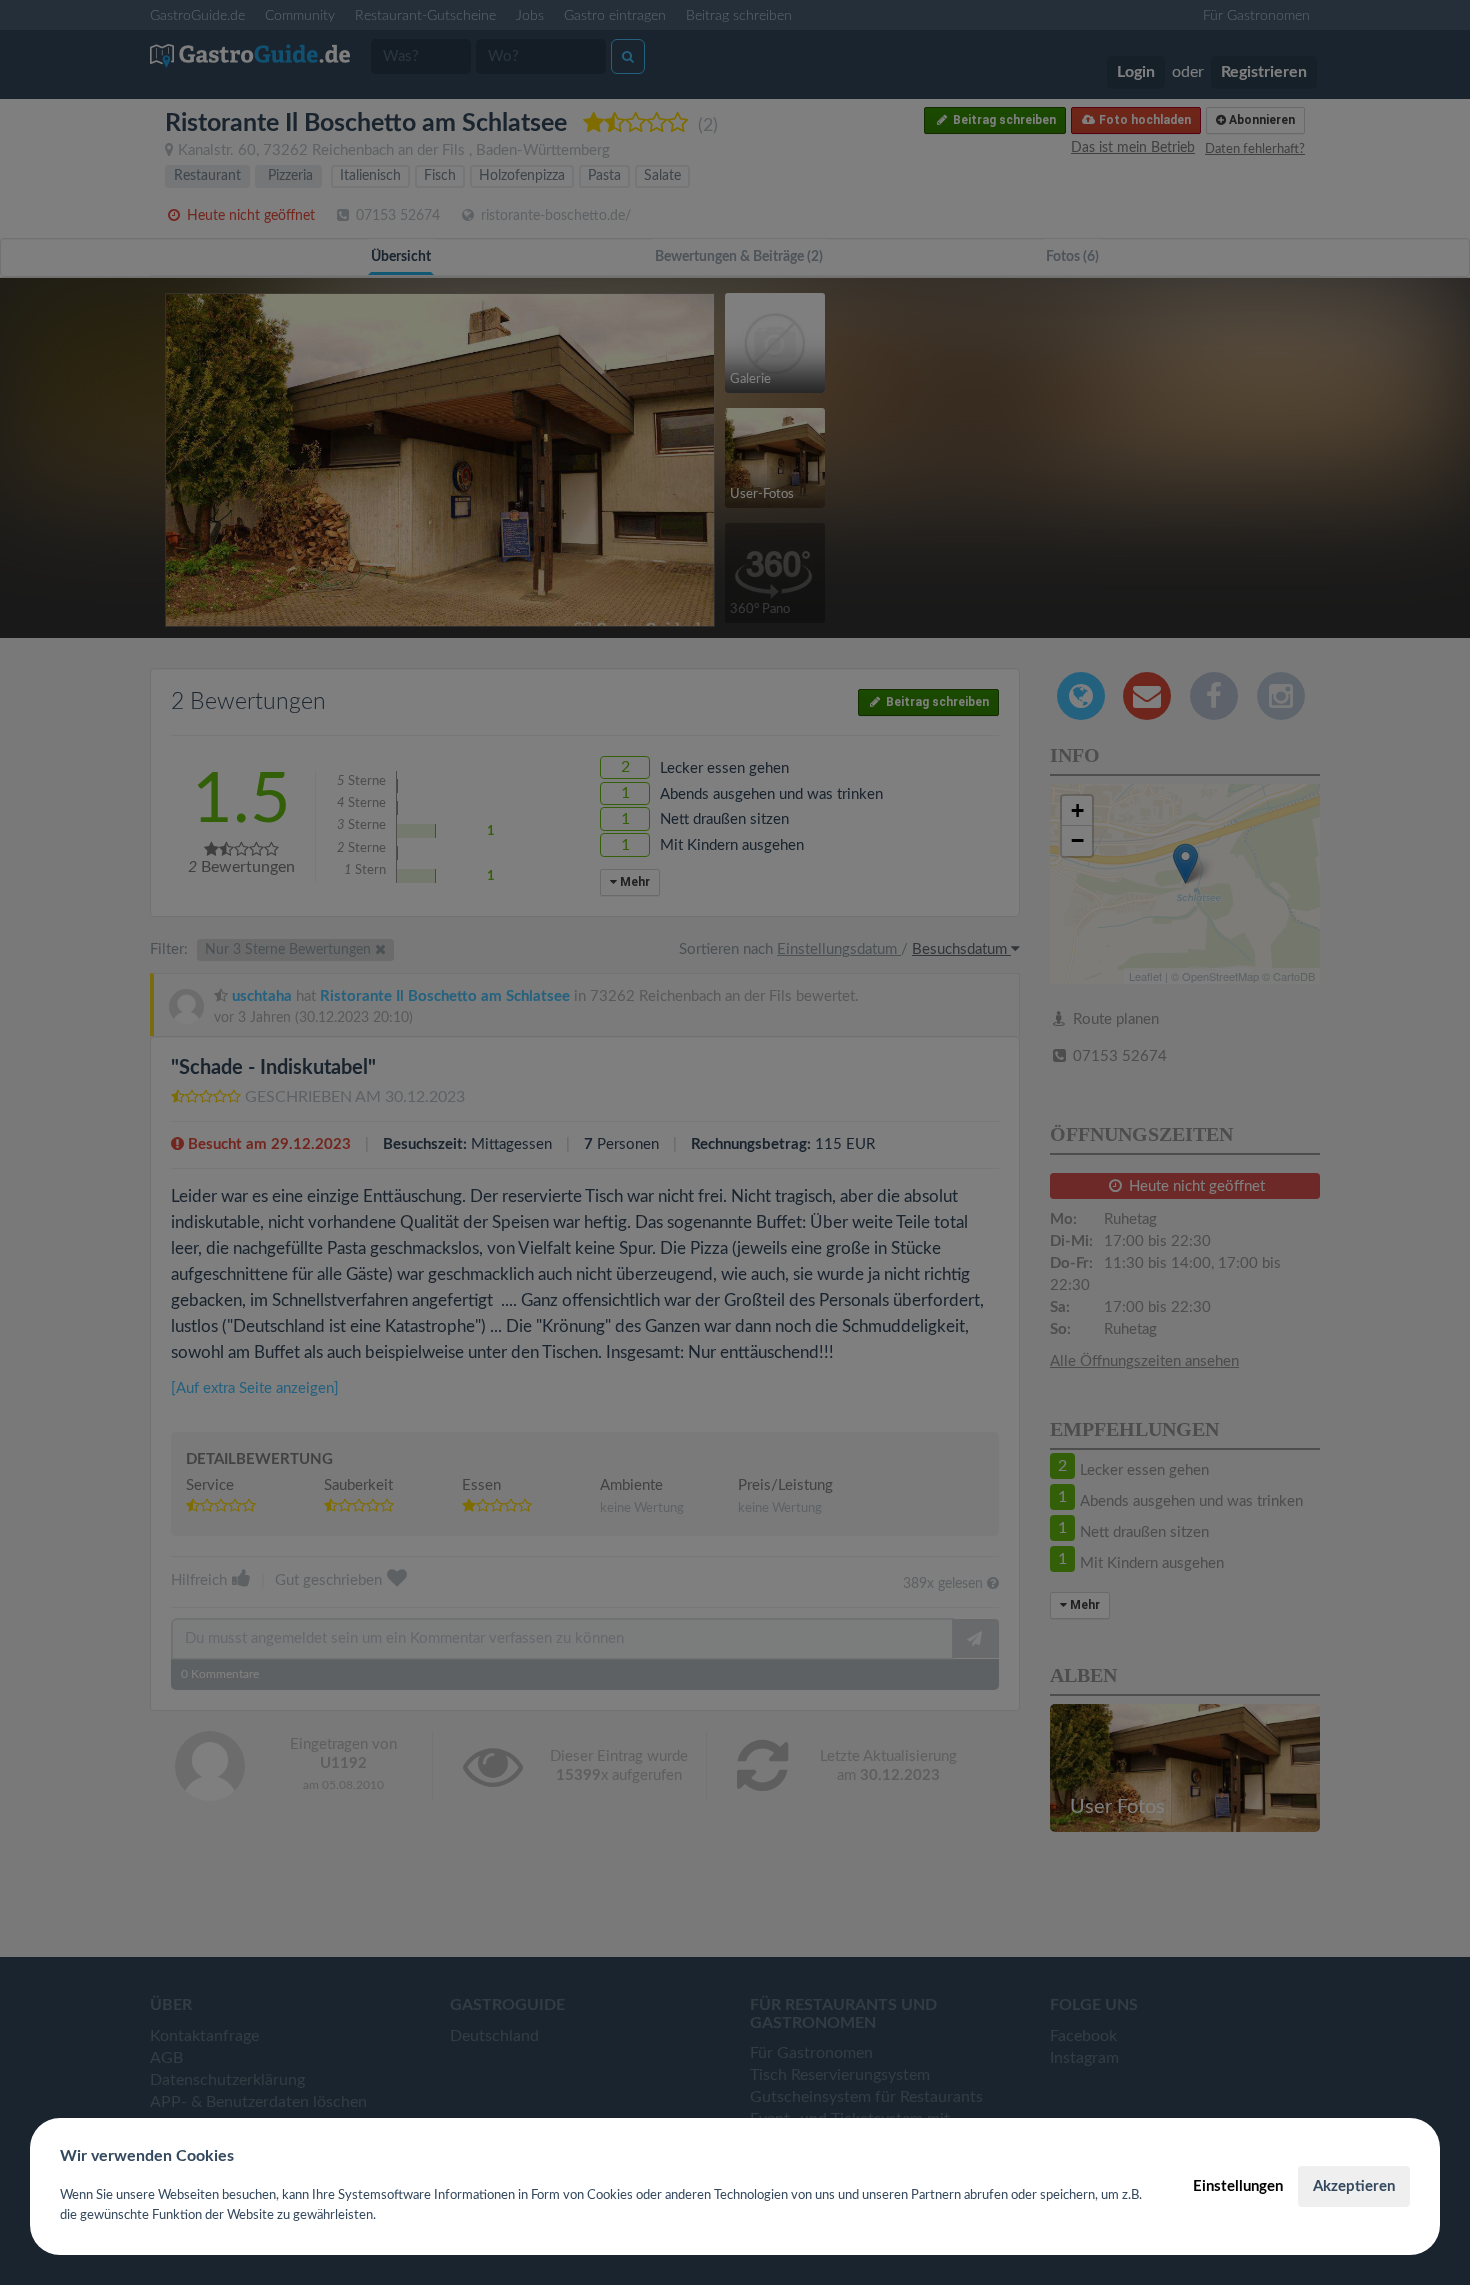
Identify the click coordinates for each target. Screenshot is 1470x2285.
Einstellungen (1238, 2186)
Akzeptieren (1354, 2186)
